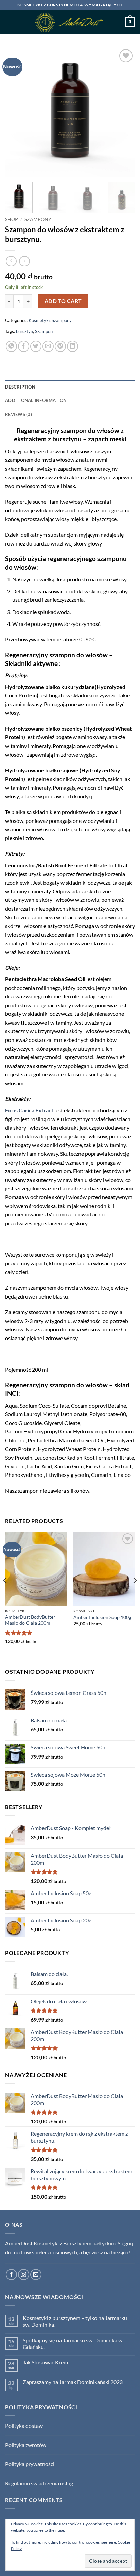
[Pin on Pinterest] (60, 346)
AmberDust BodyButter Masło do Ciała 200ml (30, 1620)
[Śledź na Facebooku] (11, 2274)
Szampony (38, 219)
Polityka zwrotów (26, 2445)
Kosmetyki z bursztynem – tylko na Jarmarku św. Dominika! (75, 2321)
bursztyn (24, 331)
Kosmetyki (39, 320)
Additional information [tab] (36, 400)
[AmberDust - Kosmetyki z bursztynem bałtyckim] (70, 22)
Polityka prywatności (30, 2464)
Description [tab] (20, 387)
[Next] (124, 112)
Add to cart (63, 301)
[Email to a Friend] (48, 346)
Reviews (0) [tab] (19, 414)
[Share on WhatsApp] (11, 346)
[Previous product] (24, 261)
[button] (9, 22)
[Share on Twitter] (36, 346)
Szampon (44, 331)
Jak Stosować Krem (45, 2362)
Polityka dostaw (24, 2426)
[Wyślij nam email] (36, 2274)
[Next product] (11, 261)
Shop (12, 219)
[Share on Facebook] (24, 346)
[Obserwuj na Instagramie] (24, 2274)
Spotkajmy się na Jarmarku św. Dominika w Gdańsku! (73, 2343)
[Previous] (16, 112)
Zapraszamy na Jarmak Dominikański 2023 (73, 2382)
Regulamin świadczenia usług (39, 2483)
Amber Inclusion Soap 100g (102, 1617)
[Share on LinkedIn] (73, 346)
